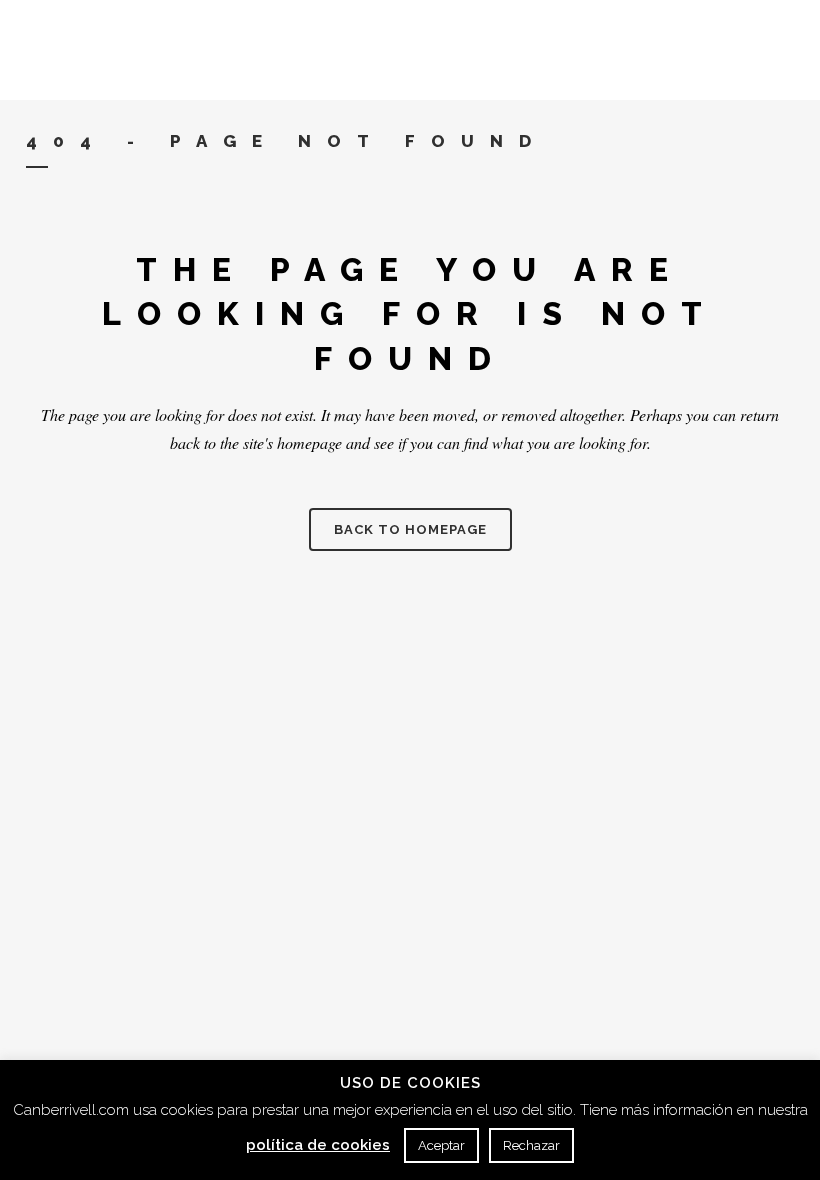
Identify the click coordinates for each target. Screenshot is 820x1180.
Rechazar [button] (531, 1145)
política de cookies (318, 1145)
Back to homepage (410, 529)
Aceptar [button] (441, 1145)
